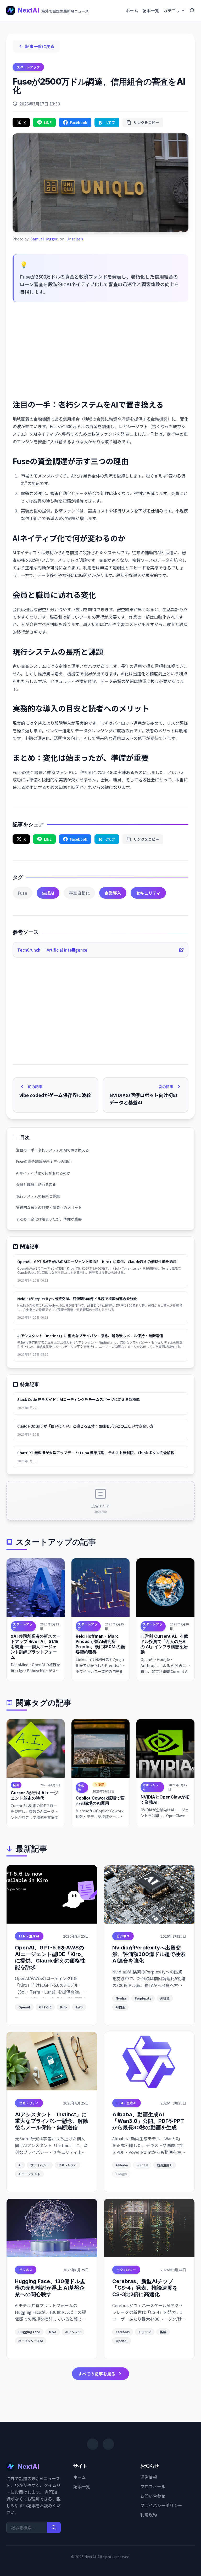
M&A (53, 2332)
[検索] (54, 2527)
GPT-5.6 (45, 2007)
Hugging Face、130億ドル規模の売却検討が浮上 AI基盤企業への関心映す (50, 2288)
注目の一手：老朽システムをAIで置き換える (52, 1150)
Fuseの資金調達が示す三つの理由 (44, 1162)
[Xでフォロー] (93, 2444)
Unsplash (75, 239)
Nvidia (121, 1998)
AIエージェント (29, 2174)
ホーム (132, 10)
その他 (81, 1787)
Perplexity (143, 1998)
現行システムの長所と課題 (38, 1196)
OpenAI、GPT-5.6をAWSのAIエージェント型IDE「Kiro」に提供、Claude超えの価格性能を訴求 (51, 1957)
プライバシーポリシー (161, 2505)
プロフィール (153, 2486)
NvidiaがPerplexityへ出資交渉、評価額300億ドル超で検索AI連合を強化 (149, 1954)
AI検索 (120, 2007)
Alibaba (122, 2165)
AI (20, 2165)
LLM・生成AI (29, 1936)
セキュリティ (148, 893)
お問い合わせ (153, 2496)
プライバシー (40, 2165)
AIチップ (145, 2332)
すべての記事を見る (97, 2374)
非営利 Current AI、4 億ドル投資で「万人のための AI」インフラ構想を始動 (164, 1644)
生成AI (48, 893)
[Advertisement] (100, 351)
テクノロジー (126, 2270)
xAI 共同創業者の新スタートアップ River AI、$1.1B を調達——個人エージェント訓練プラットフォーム (36, 1647)
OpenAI (24, 2007)
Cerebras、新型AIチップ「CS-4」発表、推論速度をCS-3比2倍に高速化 (145, 2288)
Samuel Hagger (44, 239)
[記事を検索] (192, 10)
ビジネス (123, 1936)
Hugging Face (29, 2332)
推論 (163, 2332)
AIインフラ (73, 2332)
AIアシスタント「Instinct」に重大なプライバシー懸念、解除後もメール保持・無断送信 (52, 2121)
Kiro (63, 2007)
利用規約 (149, 2515)
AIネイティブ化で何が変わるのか (43, 1173)
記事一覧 (151, 10)
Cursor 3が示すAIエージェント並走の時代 (34, 1795)
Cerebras (123, 2332)
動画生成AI (165, 2165)
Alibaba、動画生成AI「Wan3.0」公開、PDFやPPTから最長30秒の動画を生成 (148, 2121)
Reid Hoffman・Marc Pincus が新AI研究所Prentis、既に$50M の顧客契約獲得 (100, 1644)
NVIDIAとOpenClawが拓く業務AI (165, 1800)
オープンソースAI (31, 2341)
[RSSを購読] (108, 2444)
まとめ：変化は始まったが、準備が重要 (49, 1219)
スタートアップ (28, 67)
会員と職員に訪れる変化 (36, 1184)
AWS (79, 2007)
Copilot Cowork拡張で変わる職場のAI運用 (100, 1801)
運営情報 (149, 2477)
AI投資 (165, 1998)
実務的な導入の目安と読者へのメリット (49, 1207)
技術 (16, 1785)
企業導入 (113, 893)
